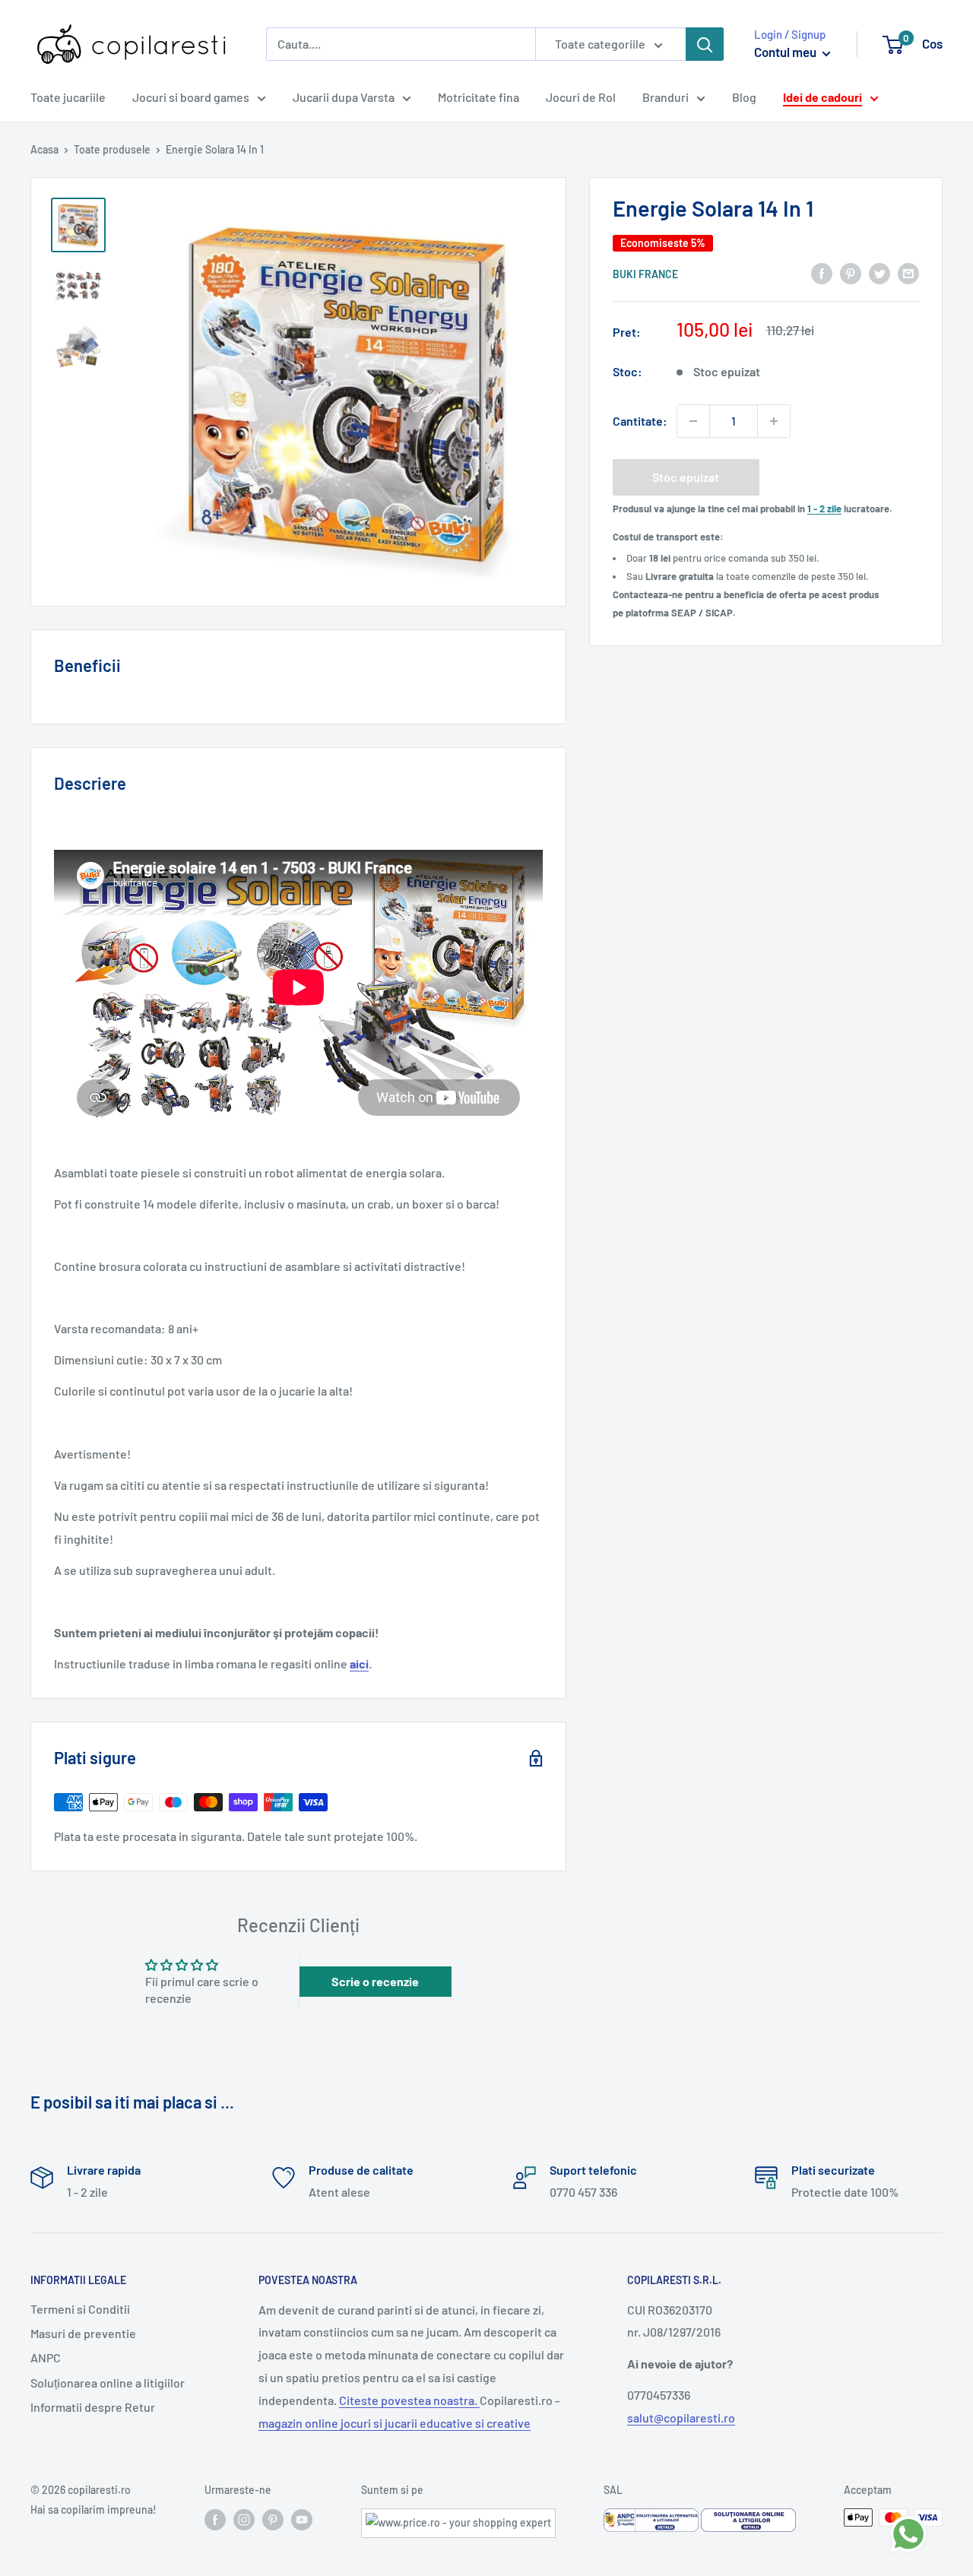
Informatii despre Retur (93, 2407)
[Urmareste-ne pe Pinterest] (273, 2519)
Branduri (666, 97)
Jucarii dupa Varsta (344, 97)
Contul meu (786, 52)
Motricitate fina (479, 97)
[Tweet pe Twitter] (880, 272)
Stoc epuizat (686, 477)
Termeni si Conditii (80, 2309)
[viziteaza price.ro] (458, 2518)
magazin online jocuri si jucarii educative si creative (395, 2423)
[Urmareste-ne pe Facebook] (215, 2519)
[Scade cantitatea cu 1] (693, 421)
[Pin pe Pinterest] (851, 272)
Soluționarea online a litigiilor (108, 2383)
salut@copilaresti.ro (681, 2418)
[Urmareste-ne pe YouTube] (302, 2519)
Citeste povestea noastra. (409, 2400)
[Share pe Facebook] (822, 272)
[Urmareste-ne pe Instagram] (244, 2519)
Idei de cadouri (822, 97)
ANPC (46, 2357)
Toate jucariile (68, 97)
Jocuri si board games (191, 97)
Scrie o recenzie (375, 1981)
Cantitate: (640, 421)
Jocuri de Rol (581, 97)
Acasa (44, 149)
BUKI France (645, 274)
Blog (744, 97)
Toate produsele (112, 149)
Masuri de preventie (83, 2333)
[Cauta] (705, 44)
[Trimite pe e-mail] (908, 272)
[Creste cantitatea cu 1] (774, 421)
